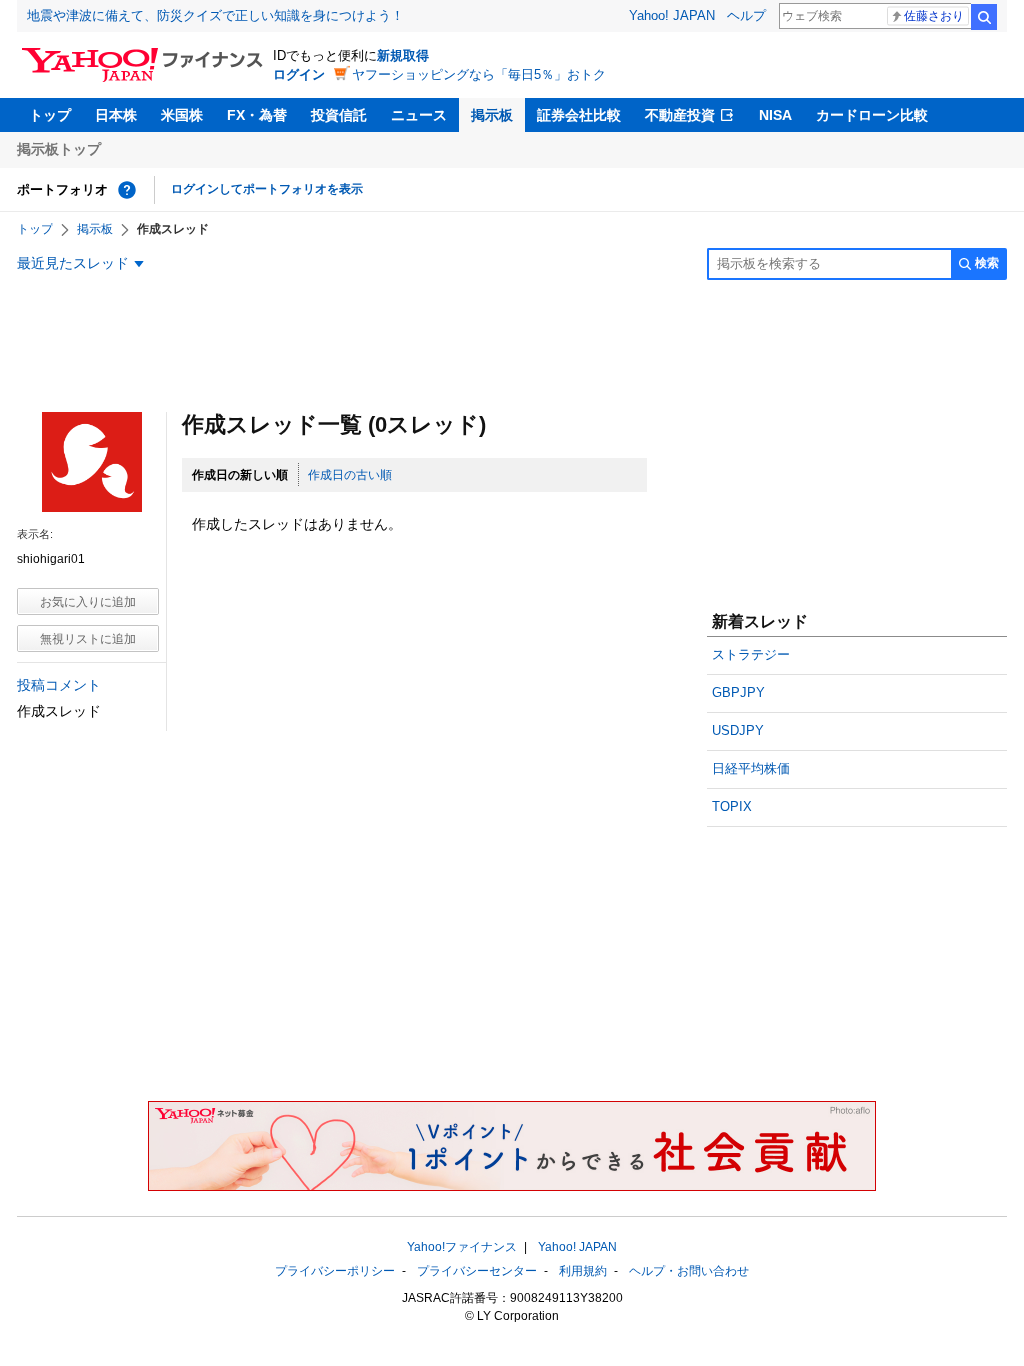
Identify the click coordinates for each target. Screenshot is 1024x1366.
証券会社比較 (579, 115)
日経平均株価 (751, 768)
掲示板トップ (59, 149)
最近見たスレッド (73, 263)
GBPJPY (738, 692)
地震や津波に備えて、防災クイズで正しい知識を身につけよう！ (215, 15)
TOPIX (732, 806)
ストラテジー (751, 654)
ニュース (419, 115)
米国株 (182, 115)
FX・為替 (257, 115)
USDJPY (738, 730)
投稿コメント (59, 685)
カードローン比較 (872, 115)
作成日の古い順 (350, 475)
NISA (775, 115)
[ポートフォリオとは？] (127, 190)
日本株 (116, 115)
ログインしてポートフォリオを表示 (267, 189)
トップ (50, 115)
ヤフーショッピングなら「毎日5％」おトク (479, 74)
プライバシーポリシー (335, 1271)
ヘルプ (746, 15)
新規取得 (403, 55)
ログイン (299, 74)
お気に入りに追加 (88, 602)
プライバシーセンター (477, 1271)
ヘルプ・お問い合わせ (689, 1271)
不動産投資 (680, 115)
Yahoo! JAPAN (672, 15)
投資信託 (339, 115)
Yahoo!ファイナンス (462, 1247)
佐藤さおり (934, 16)
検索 (984, 17)
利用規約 (583, 1271)
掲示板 (492, 115)
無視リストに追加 (88, 639)
